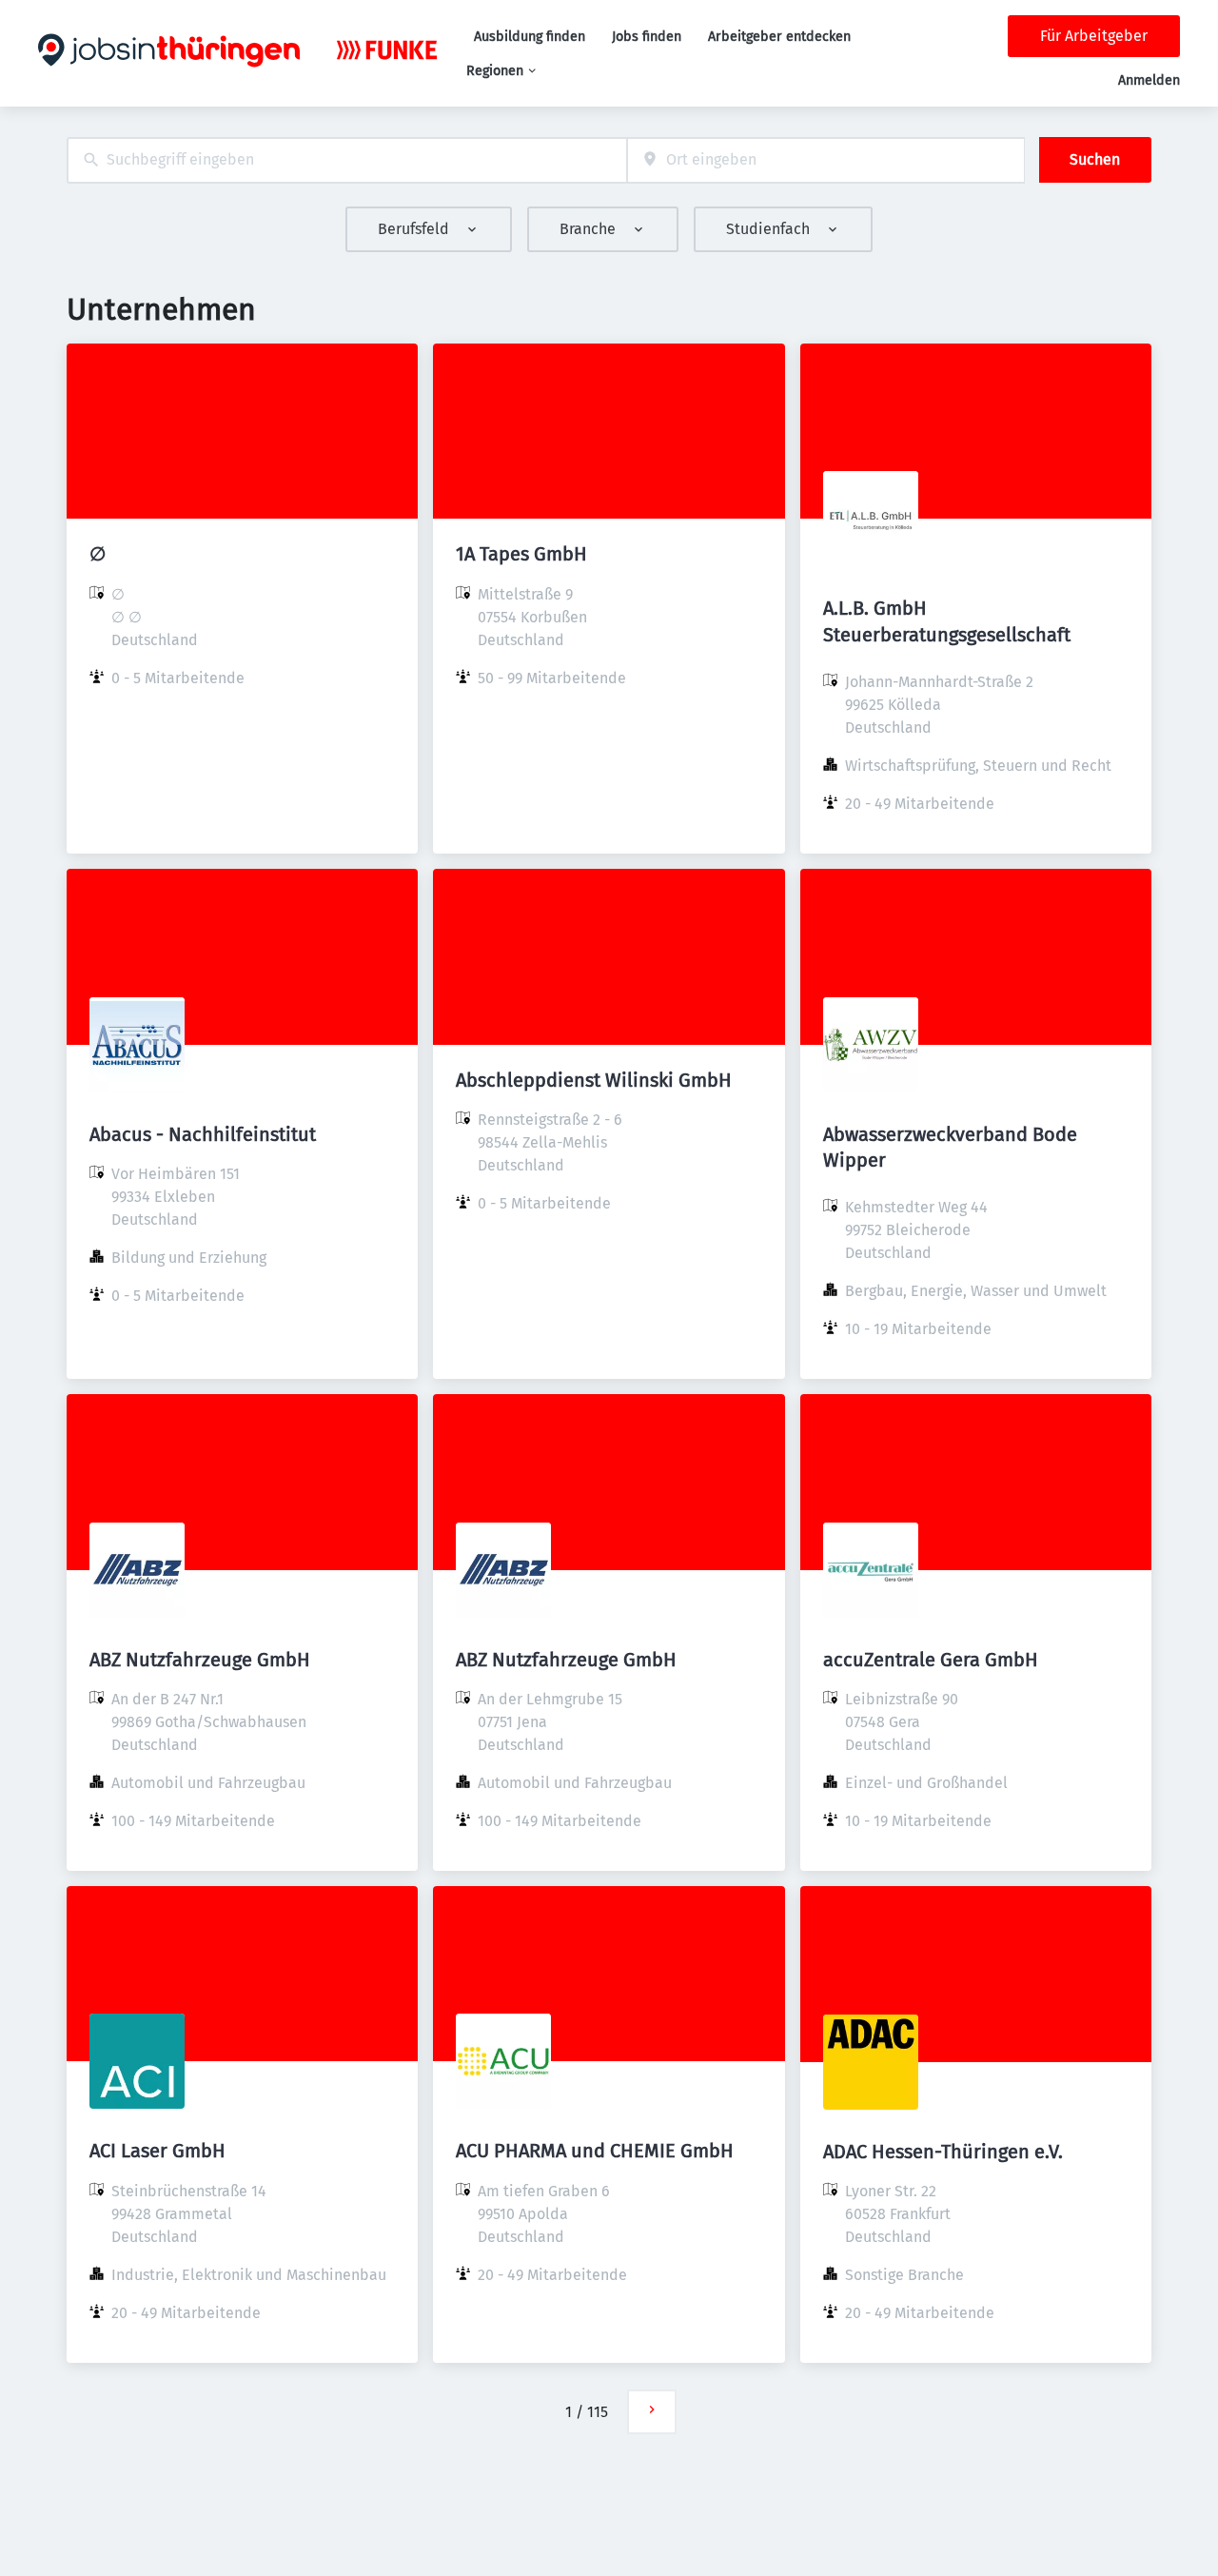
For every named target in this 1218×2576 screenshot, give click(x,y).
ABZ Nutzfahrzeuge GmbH (200, 1660)
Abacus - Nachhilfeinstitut (203, 1134)
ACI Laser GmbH (157, 2151)
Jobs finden (647, 37)
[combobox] (347, 160)
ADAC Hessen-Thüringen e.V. (943, 2152)
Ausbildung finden (530, 37)
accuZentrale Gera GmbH (931, 1660)
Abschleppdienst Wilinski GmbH (594, 1080)
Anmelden (1149, 80)
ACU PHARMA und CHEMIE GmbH (595, 2151)
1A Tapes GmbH (521, 554)
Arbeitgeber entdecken (779, 37)
